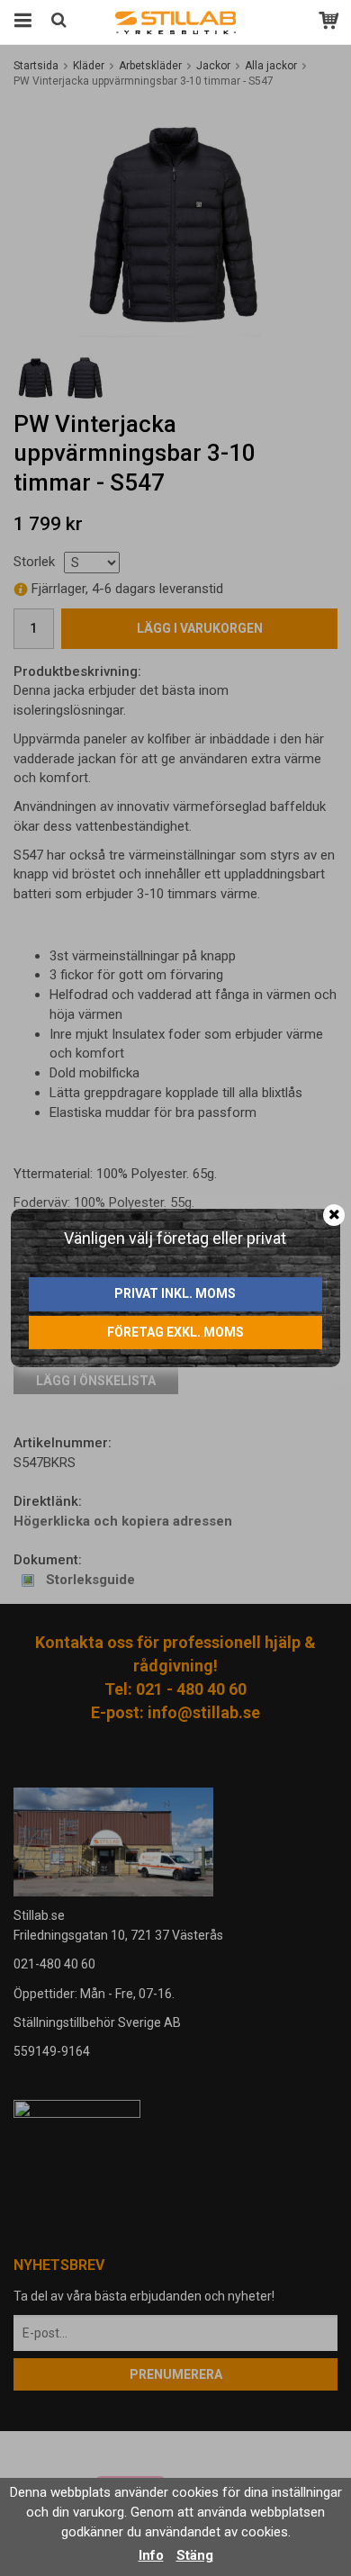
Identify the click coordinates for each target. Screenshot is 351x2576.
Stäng (195, 2555)
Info (151, 2555)
